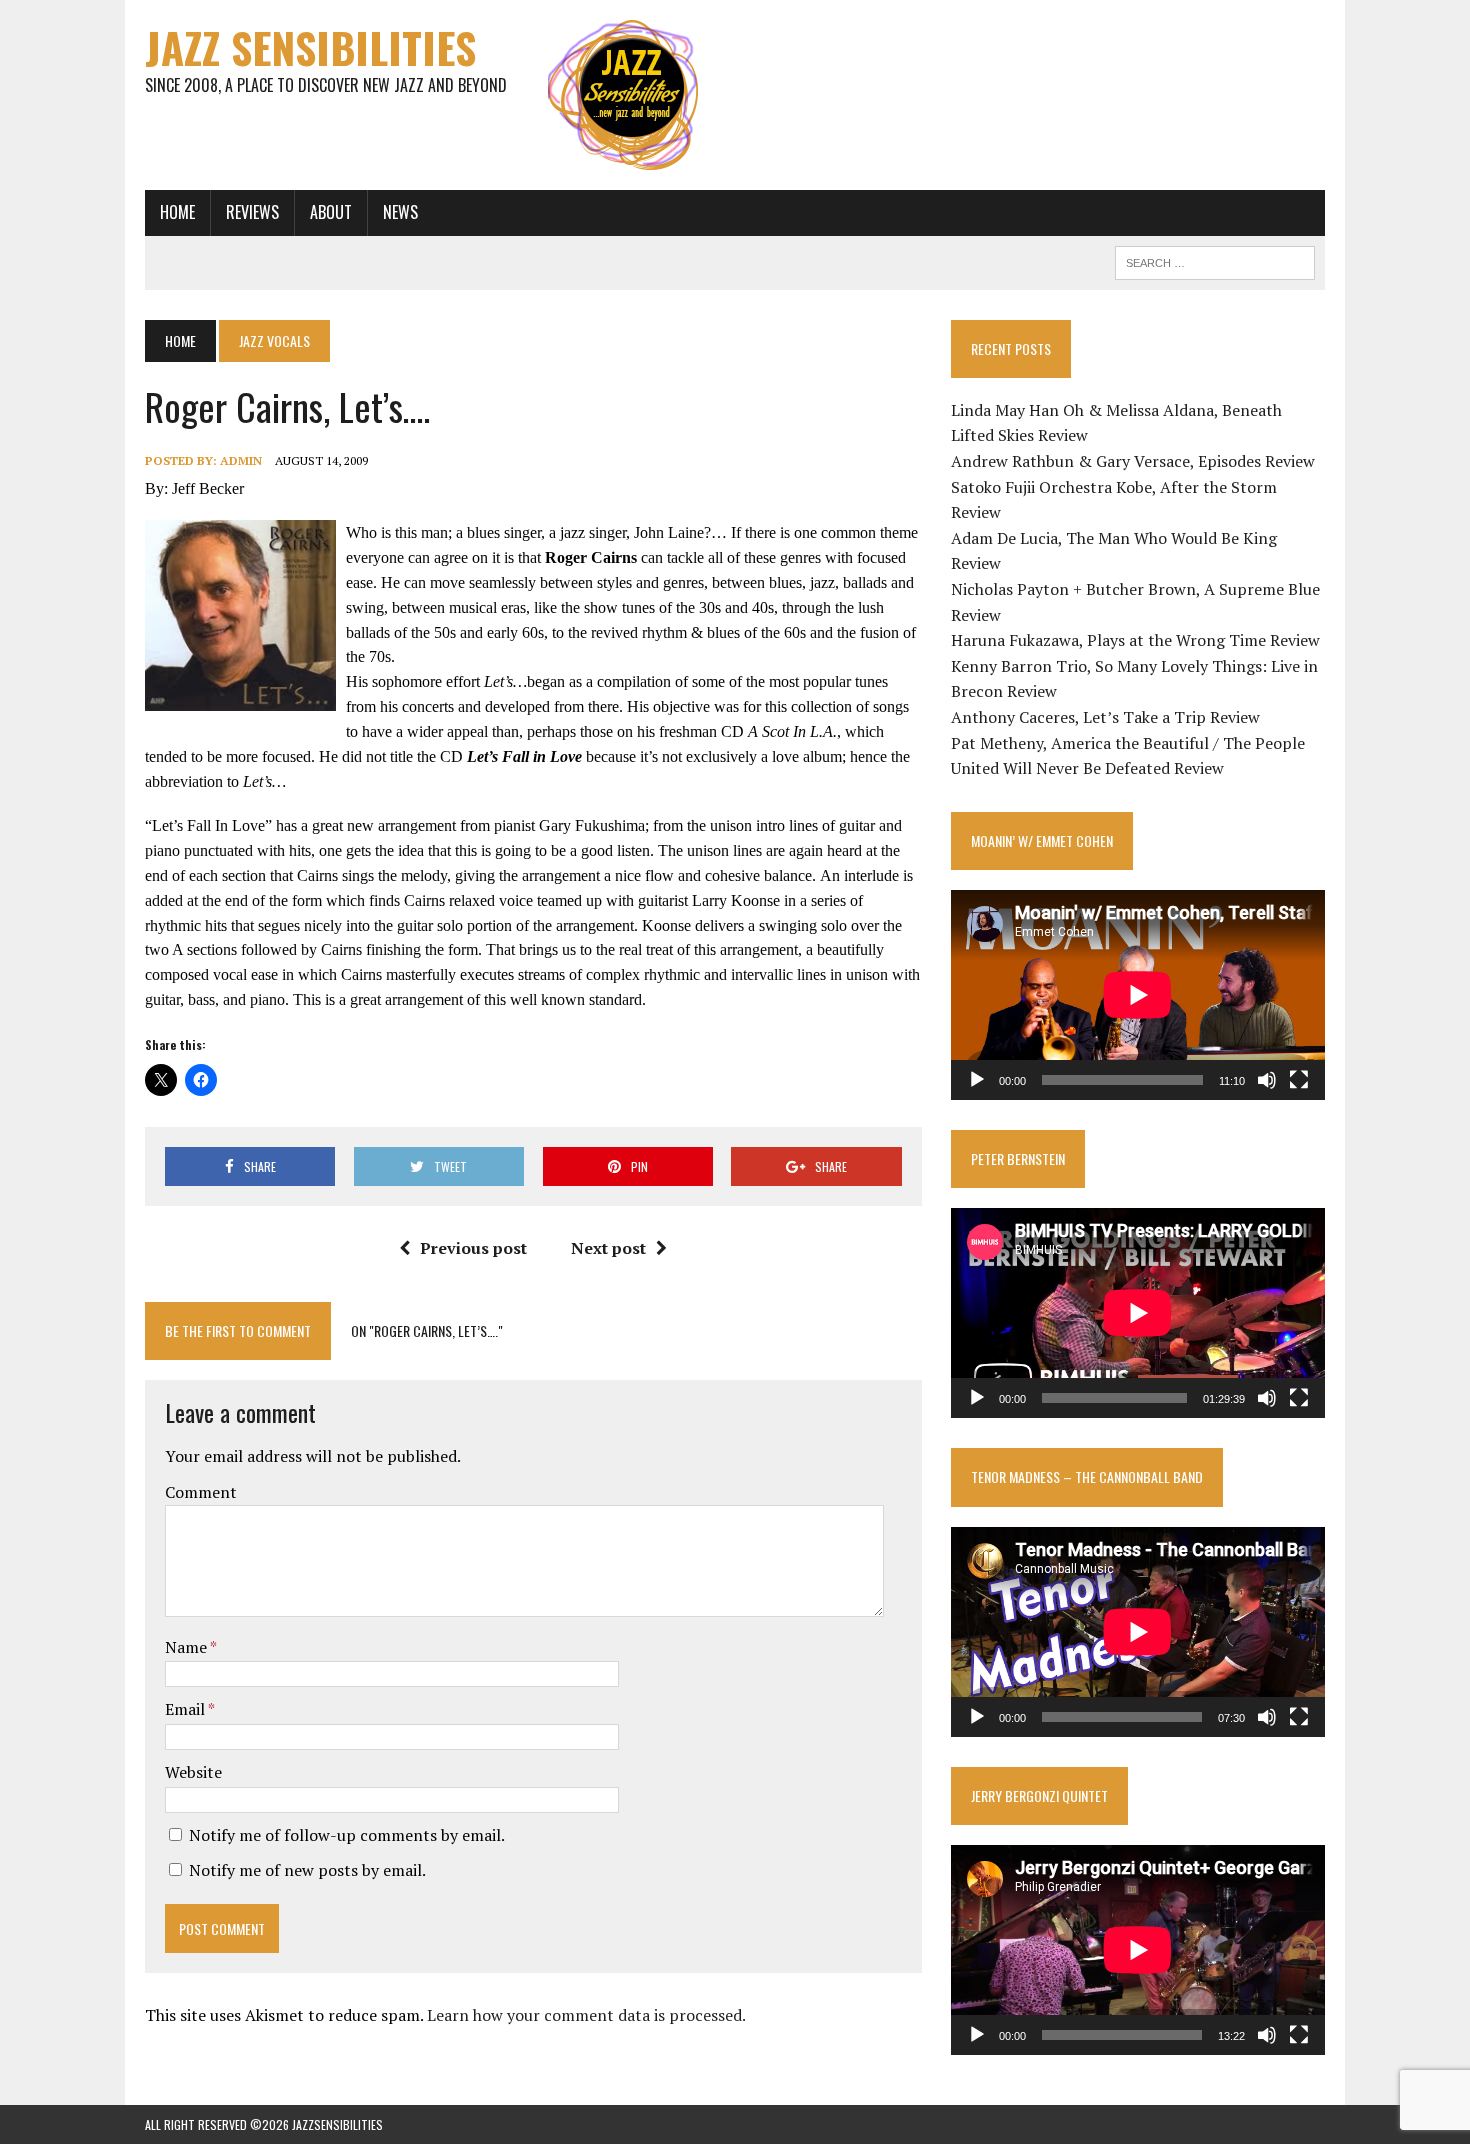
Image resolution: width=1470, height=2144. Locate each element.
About (331, 212)
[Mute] (1267, 1080)
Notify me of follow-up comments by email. (347, 1835)
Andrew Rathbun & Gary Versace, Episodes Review (1133, 461)
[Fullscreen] (1299, 1080)
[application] (1138, 995)
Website (193, 1772)
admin (241, 460)
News (400, 212)
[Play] (977, 1080)
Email (186, 1709)
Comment (201, 1492)
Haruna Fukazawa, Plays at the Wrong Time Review (1135, 640)
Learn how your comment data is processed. (586, 2015)
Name (187, 1647)
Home (177, 212)
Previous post (473, 1248)
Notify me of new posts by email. (307, 1870)
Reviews (252, 212)
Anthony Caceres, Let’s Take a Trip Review (1105, 717)
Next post (608, 1248)
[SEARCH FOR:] (1215, 260)
